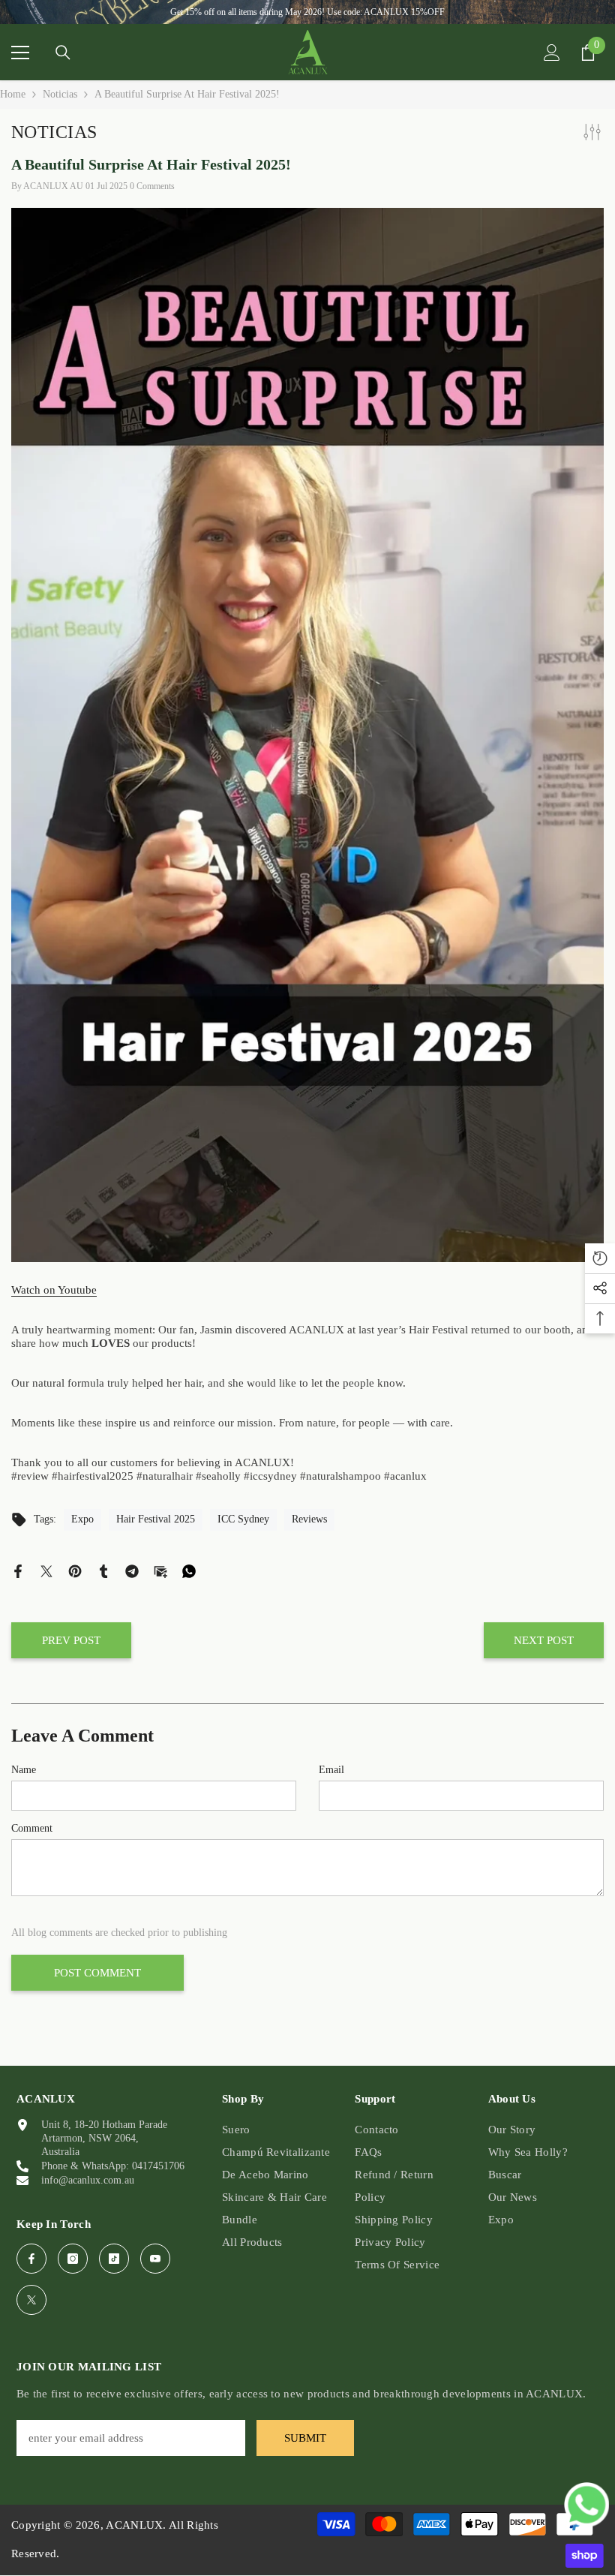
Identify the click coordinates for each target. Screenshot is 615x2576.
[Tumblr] (103, 1570)
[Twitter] (46, 1570)
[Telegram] (132, 1570)
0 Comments (152, 186)
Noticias (60, 94)
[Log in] (552, 53)
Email (331, 1770)
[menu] (20, 53)
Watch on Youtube (54, 1290)
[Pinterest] (75, 1570)
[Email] (160, 1570)
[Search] (63, 53)
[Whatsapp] (189, 1570)
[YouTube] (155, 2259)
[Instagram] (73, 2259)
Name (24, 1770)
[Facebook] (18, 1570)
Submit (305, 2438)
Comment (32, 1828)
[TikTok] (114, 2259)
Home (13, 94)
